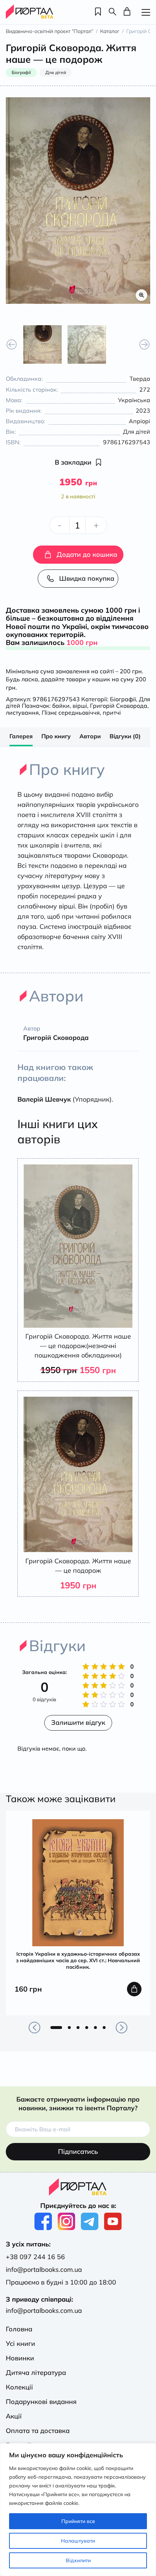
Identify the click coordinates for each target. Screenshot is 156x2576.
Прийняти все (78, 2521)
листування (22, 713)
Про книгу (56, 736)
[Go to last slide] (12, 344)
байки (61, 706)
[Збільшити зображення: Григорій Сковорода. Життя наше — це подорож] (78, 201)
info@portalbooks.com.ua (44, 2269)
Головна (19, 2329)
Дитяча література (36, 2373)
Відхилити (78, 2560)
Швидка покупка (87, 578)
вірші (80, 706)
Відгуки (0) (125, 736)
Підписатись (78, 2152)
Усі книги (20, 2344)
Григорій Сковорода (119, 706)
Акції (14, 2416)
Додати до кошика (87, 554)
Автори (90, 736)
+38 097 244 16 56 (35, 2257)
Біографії (123, 699)
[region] (78, 2510)
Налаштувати (78, 2541)
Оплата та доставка (38, 2431)
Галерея (21, 736)
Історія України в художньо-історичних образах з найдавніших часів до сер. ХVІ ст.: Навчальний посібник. (78, 1960)
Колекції (19, 2387)
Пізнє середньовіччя (71, 713)
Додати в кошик (134, 1989)
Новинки (20, 2358)
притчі (112, 713)
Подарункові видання (41, 2402)
